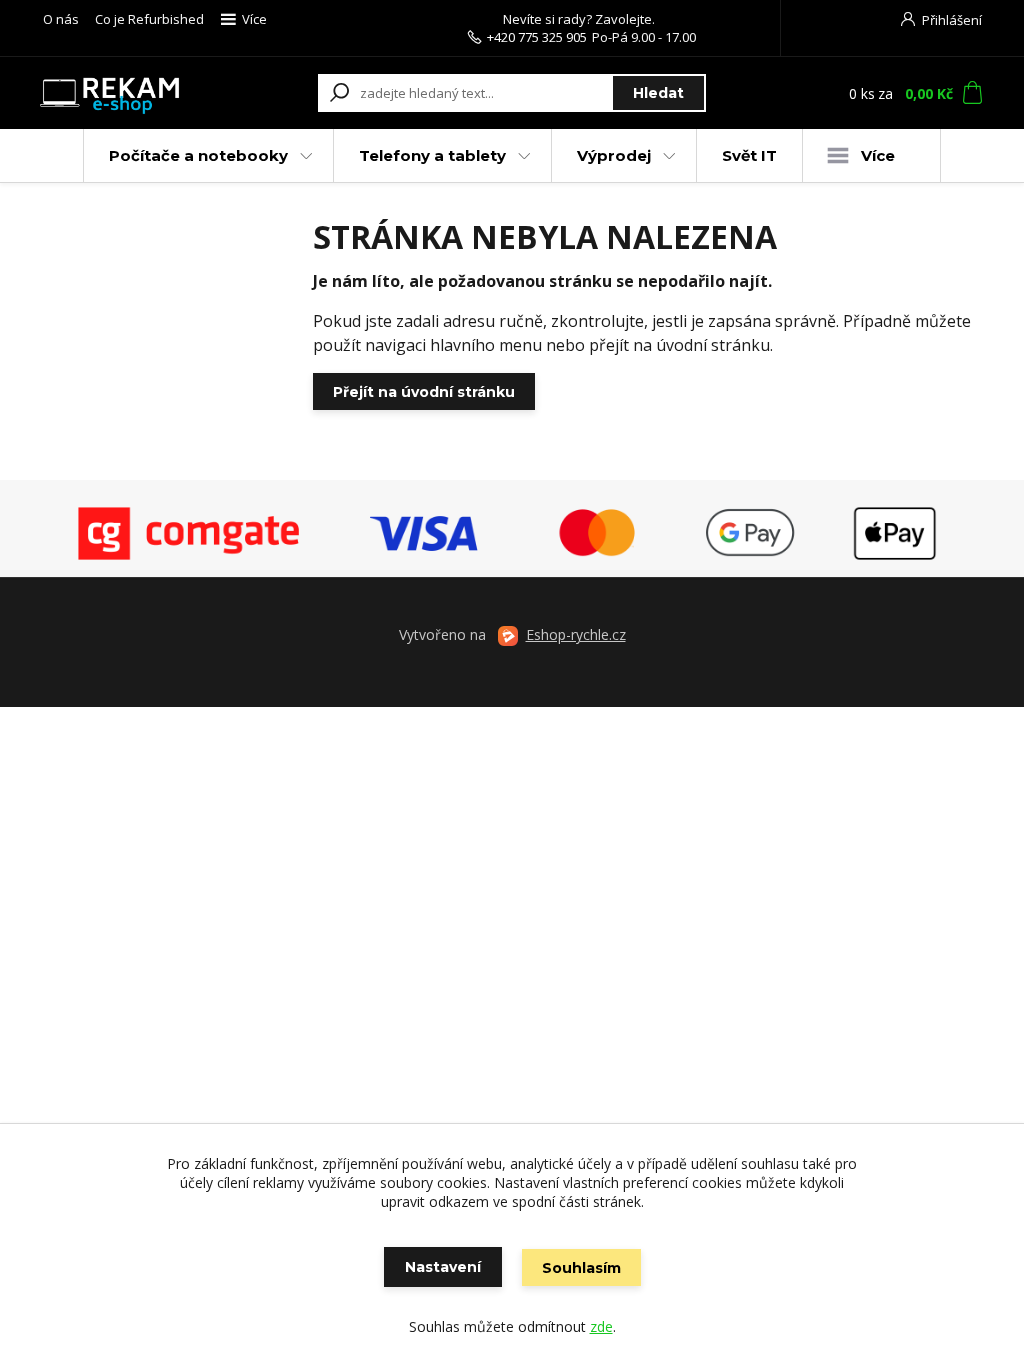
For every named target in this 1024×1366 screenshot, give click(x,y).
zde (601, 1326)
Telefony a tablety (432, 155)
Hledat (658, 93)
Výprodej (614, 155)
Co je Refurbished (149, 19)
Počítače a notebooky (198, 155)
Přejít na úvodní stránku (424, 392)
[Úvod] (109, 93)
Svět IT (749, 155)
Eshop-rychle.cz (576, 634)
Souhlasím (581, 1268)
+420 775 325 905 (537, 37)
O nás (61, 19)
